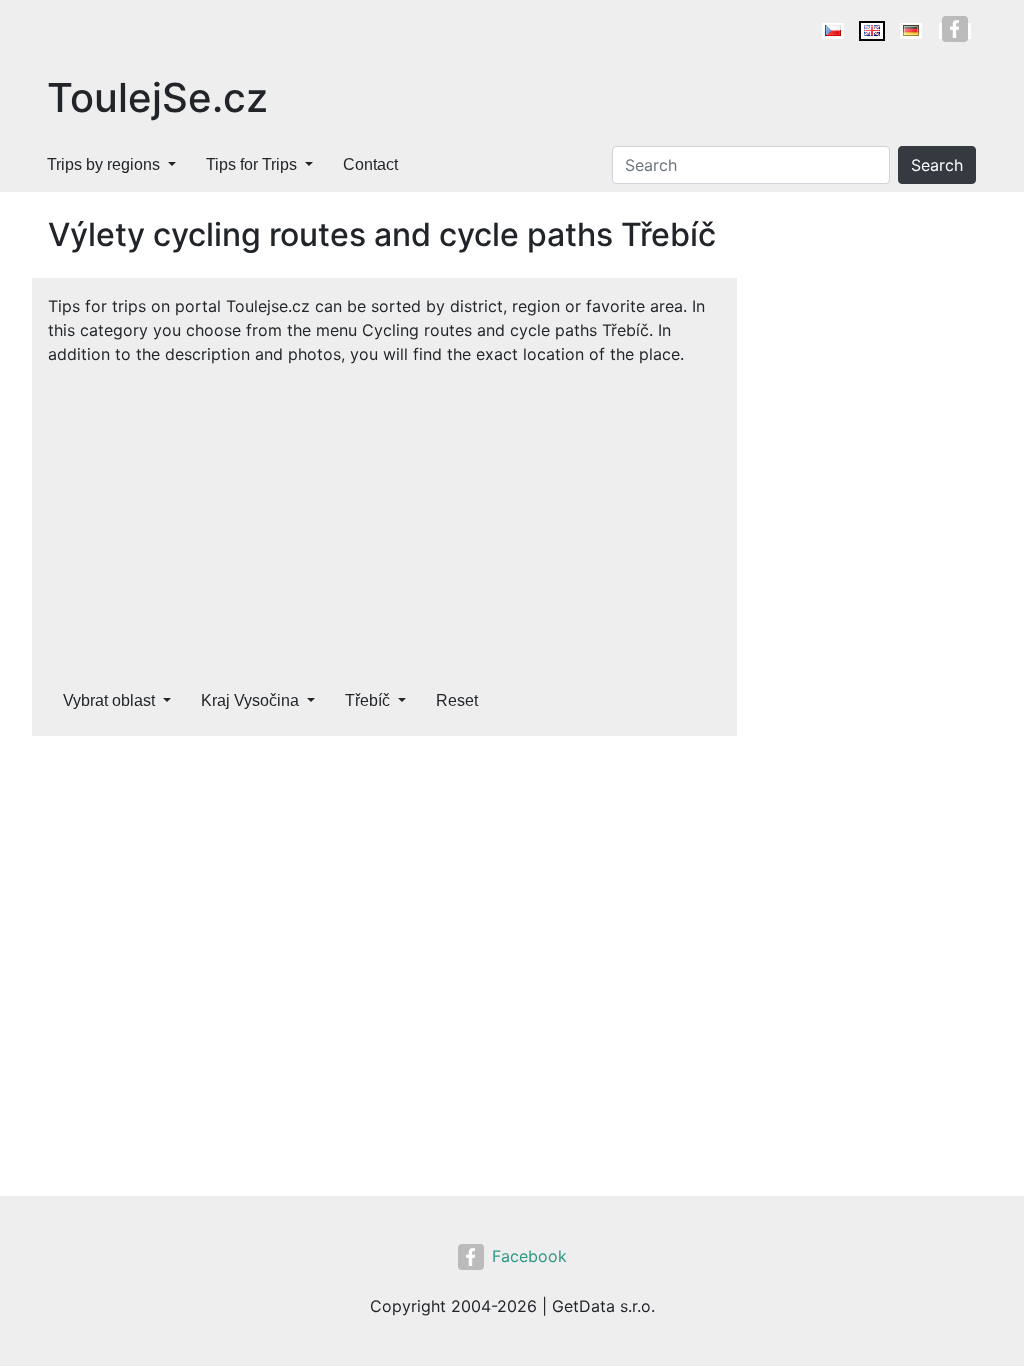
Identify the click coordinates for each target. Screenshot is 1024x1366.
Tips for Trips (251, 164)
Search (937, 165)
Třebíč (367, 700)
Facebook (529, 1256)
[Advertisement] (384, 516)
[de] (911, 31)
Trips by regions (103, 164)
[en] (872, 31)
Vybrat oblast (109, 700)
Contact (370, 164)
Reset (457, 700)
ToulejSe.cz (157, 97)
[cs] (833, 31)
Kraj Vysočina (250, 700)
